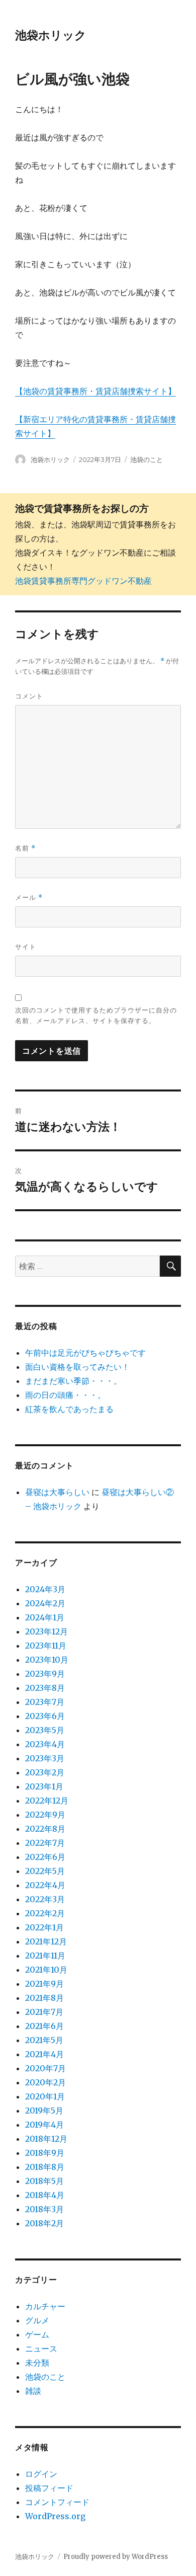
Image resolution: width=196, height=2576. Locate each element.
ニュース (41, 2349)
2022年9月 (45, 1815)
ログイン (41, 2474)
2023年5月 (45, 1730)
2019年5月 (44, 2111)
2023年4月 (45, 1744)
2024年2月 (45, 1603)
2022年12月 (47, 1801)
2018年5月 (44, 2181)
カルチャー (45, 2306)
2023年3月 (45, 1758)
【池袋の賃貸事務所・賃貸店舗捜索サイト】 (95, 391)
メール (29, 897)
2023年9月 (45, 1674)
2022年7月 (45, 1843)
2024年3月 (45, 1589)
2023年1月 (44, 1786)
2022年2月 (45, 1913)
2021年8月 (44, 1998)
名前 (25, 848)
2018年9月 (45, 2153)
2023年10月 (47, 1660)
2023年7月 (45, 1702)
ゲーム (37, 2334)
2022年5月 (45, 1871)
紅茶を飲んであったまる (69, 1409)
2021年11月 (45, 1956)
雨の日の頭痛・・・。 (65, 1395)
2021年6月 (44, 2026)
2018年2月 (44, 2223)
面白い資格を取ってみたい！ (77, 1367)
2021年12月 (46, 1941)
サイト (26, 947)
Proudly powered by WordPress (116, 2557)
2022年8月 (45, 1829)
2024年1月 (45, 1617)
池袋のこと (146, 459)
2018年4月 (45, 2195)
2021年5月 (44, 2040)
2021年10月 (46, 1970)
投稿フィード (49, 2488)
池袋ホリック (51, 35)
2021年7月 (44, 2012)
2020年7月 (45, 2068)
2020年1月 (45, 2096)
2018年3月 (44, 2209)
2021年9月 (44, 1984)
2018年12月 (46, 2139)
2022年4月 (45, 1885)
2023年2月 (45, 1772)
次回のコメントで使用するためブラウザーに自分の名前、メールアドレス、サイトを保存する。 (96, 1015)
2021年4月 (44, 2054)
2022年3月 (45, 1899)
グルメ (37, 2320)
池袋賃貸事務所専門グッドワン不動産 (83, 581)
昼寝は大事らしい (57, 1492)
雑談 (33, 2391)
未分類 (37, 2363)
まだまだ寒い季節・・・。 (73, 1381)
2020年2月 (45, 2082)
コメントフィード (57, 2502)
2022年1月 (44, 1927)
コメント (29, 696)
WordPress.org (55, 2516)
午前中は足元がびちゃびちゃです (85, 1353)
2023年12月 (46, 1631)
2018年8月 (45, 2167)
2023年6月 (45, 1716)
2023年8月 (45, 1688)
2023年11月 (46, 1646)
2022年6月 (45, 1857)
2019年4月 (44, 2125)
